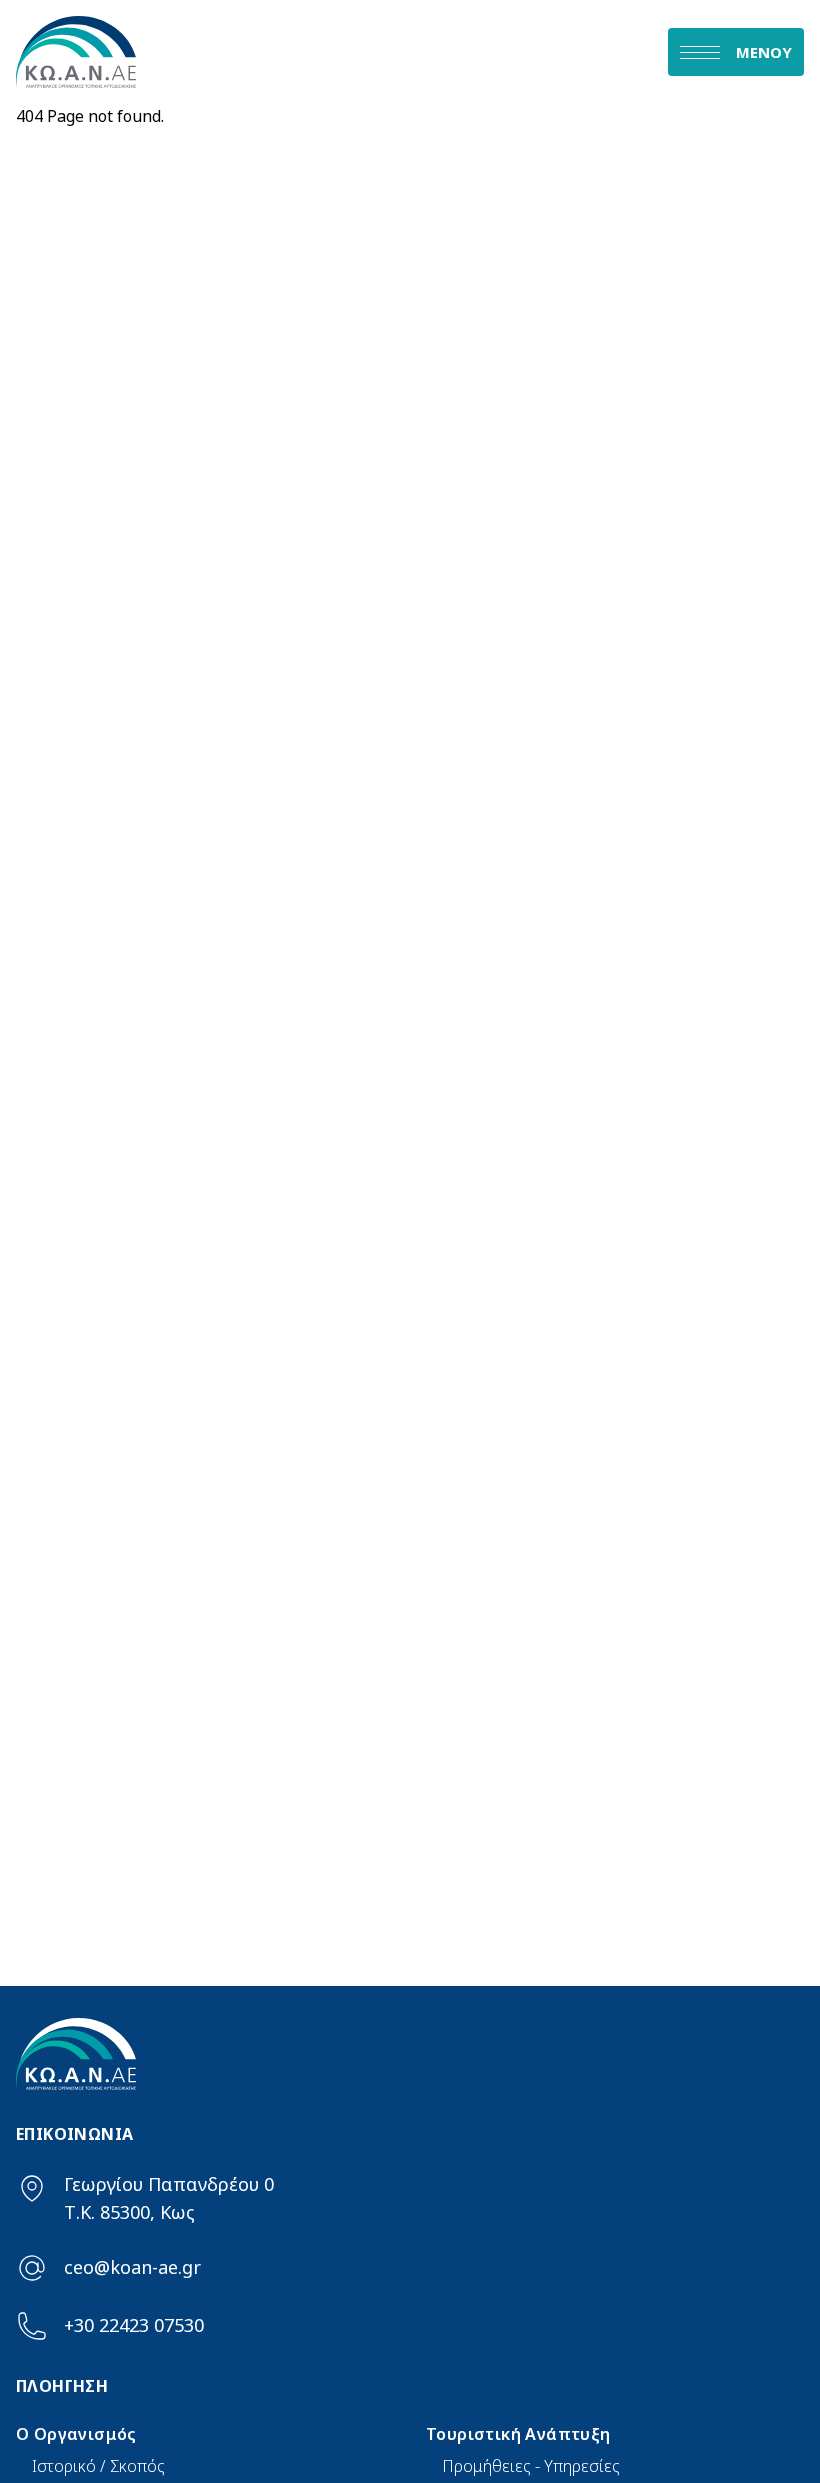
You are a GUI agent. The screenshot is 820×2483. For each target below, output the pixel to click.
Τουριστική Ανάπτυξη (518, 2434)
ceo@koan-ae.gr (132, 2267)
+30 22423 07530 (134, 2325)
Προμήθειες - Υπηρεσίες (531, 2466)
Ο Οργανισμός (76, 2434)
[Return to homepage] (213, 52)
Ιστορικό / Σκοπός (98, 2466)
